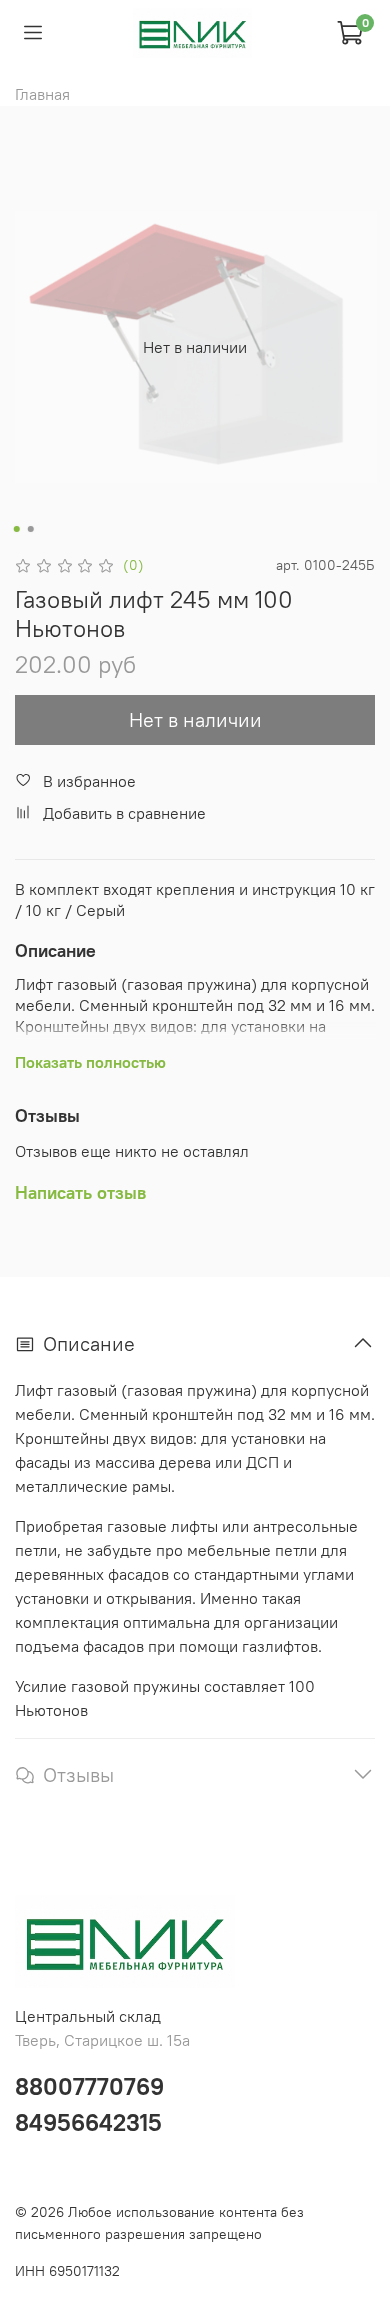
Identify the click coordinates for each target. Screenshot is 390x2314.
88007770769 (89, 2086)
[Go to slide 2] (31, 529)
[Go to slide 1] (17, 529)
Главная (42, 94)
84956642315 (88, 2122)
